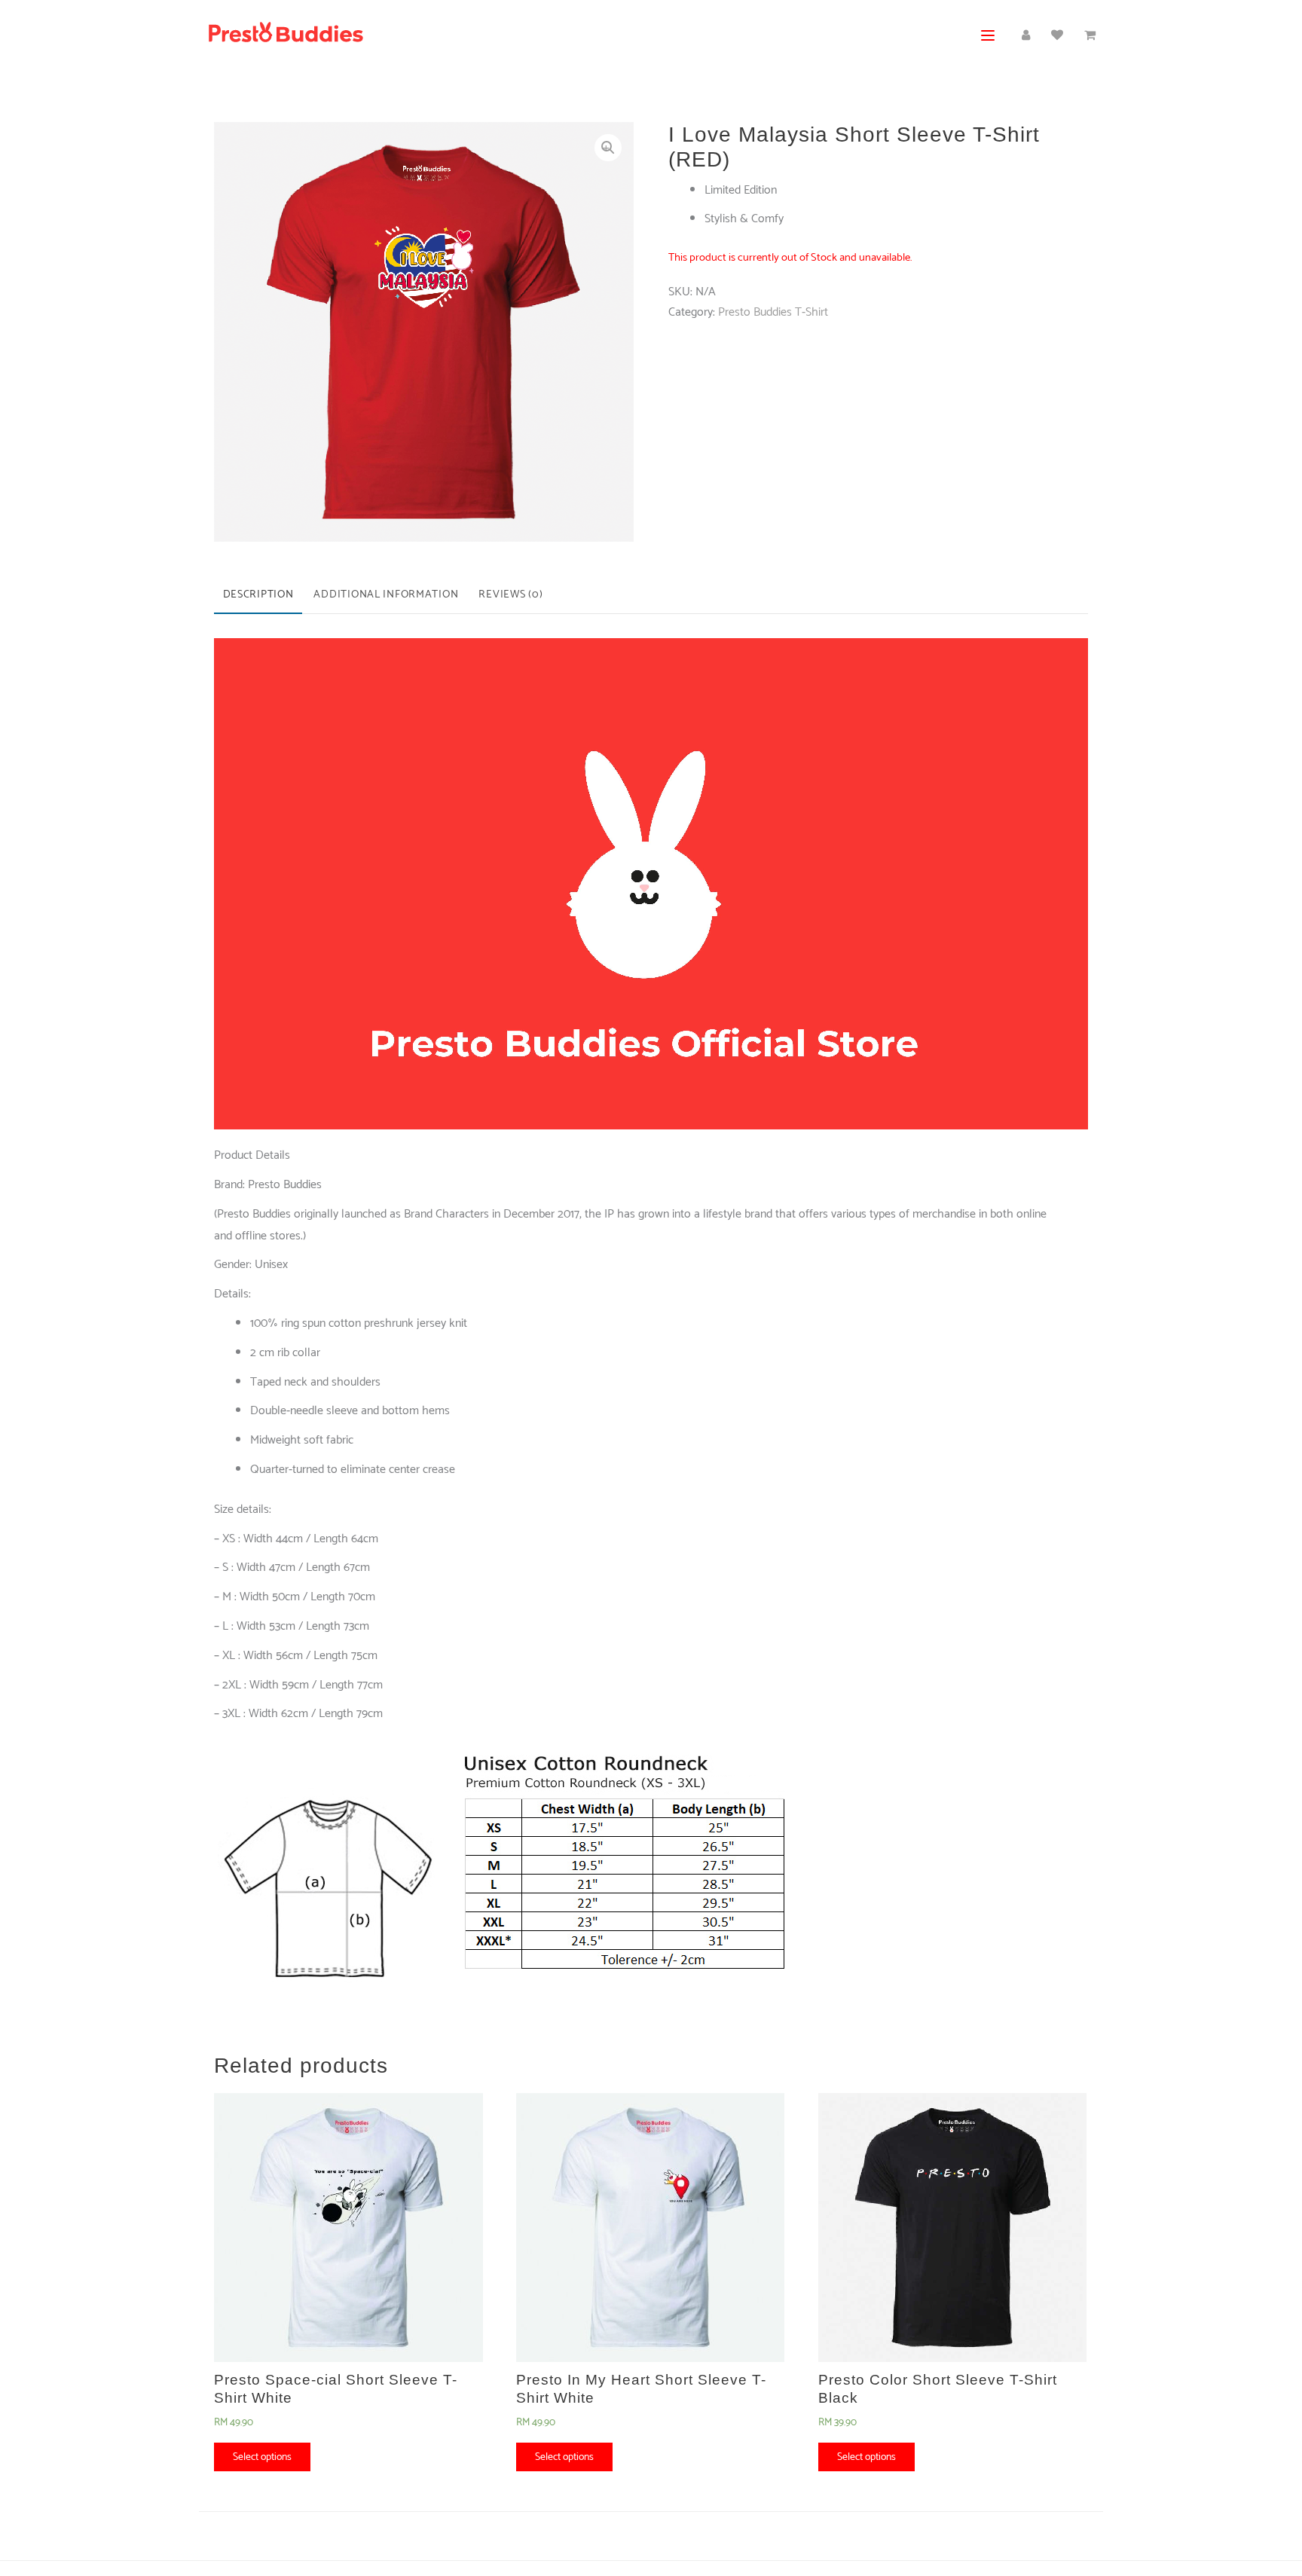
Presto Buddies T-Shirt (773, 312)
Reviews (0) (510, 594)
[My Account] (1026, 36)
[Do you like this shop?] (1057, 36)
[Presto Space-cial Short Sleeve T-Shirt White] (348, 2228)
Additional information (386, 594)
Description (258, 594)
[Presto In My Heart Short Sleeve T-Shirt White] (651, 2228)
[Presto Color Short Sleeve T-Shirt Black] (953, 2228)
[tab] (258, 596)
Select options (262, 2457)
